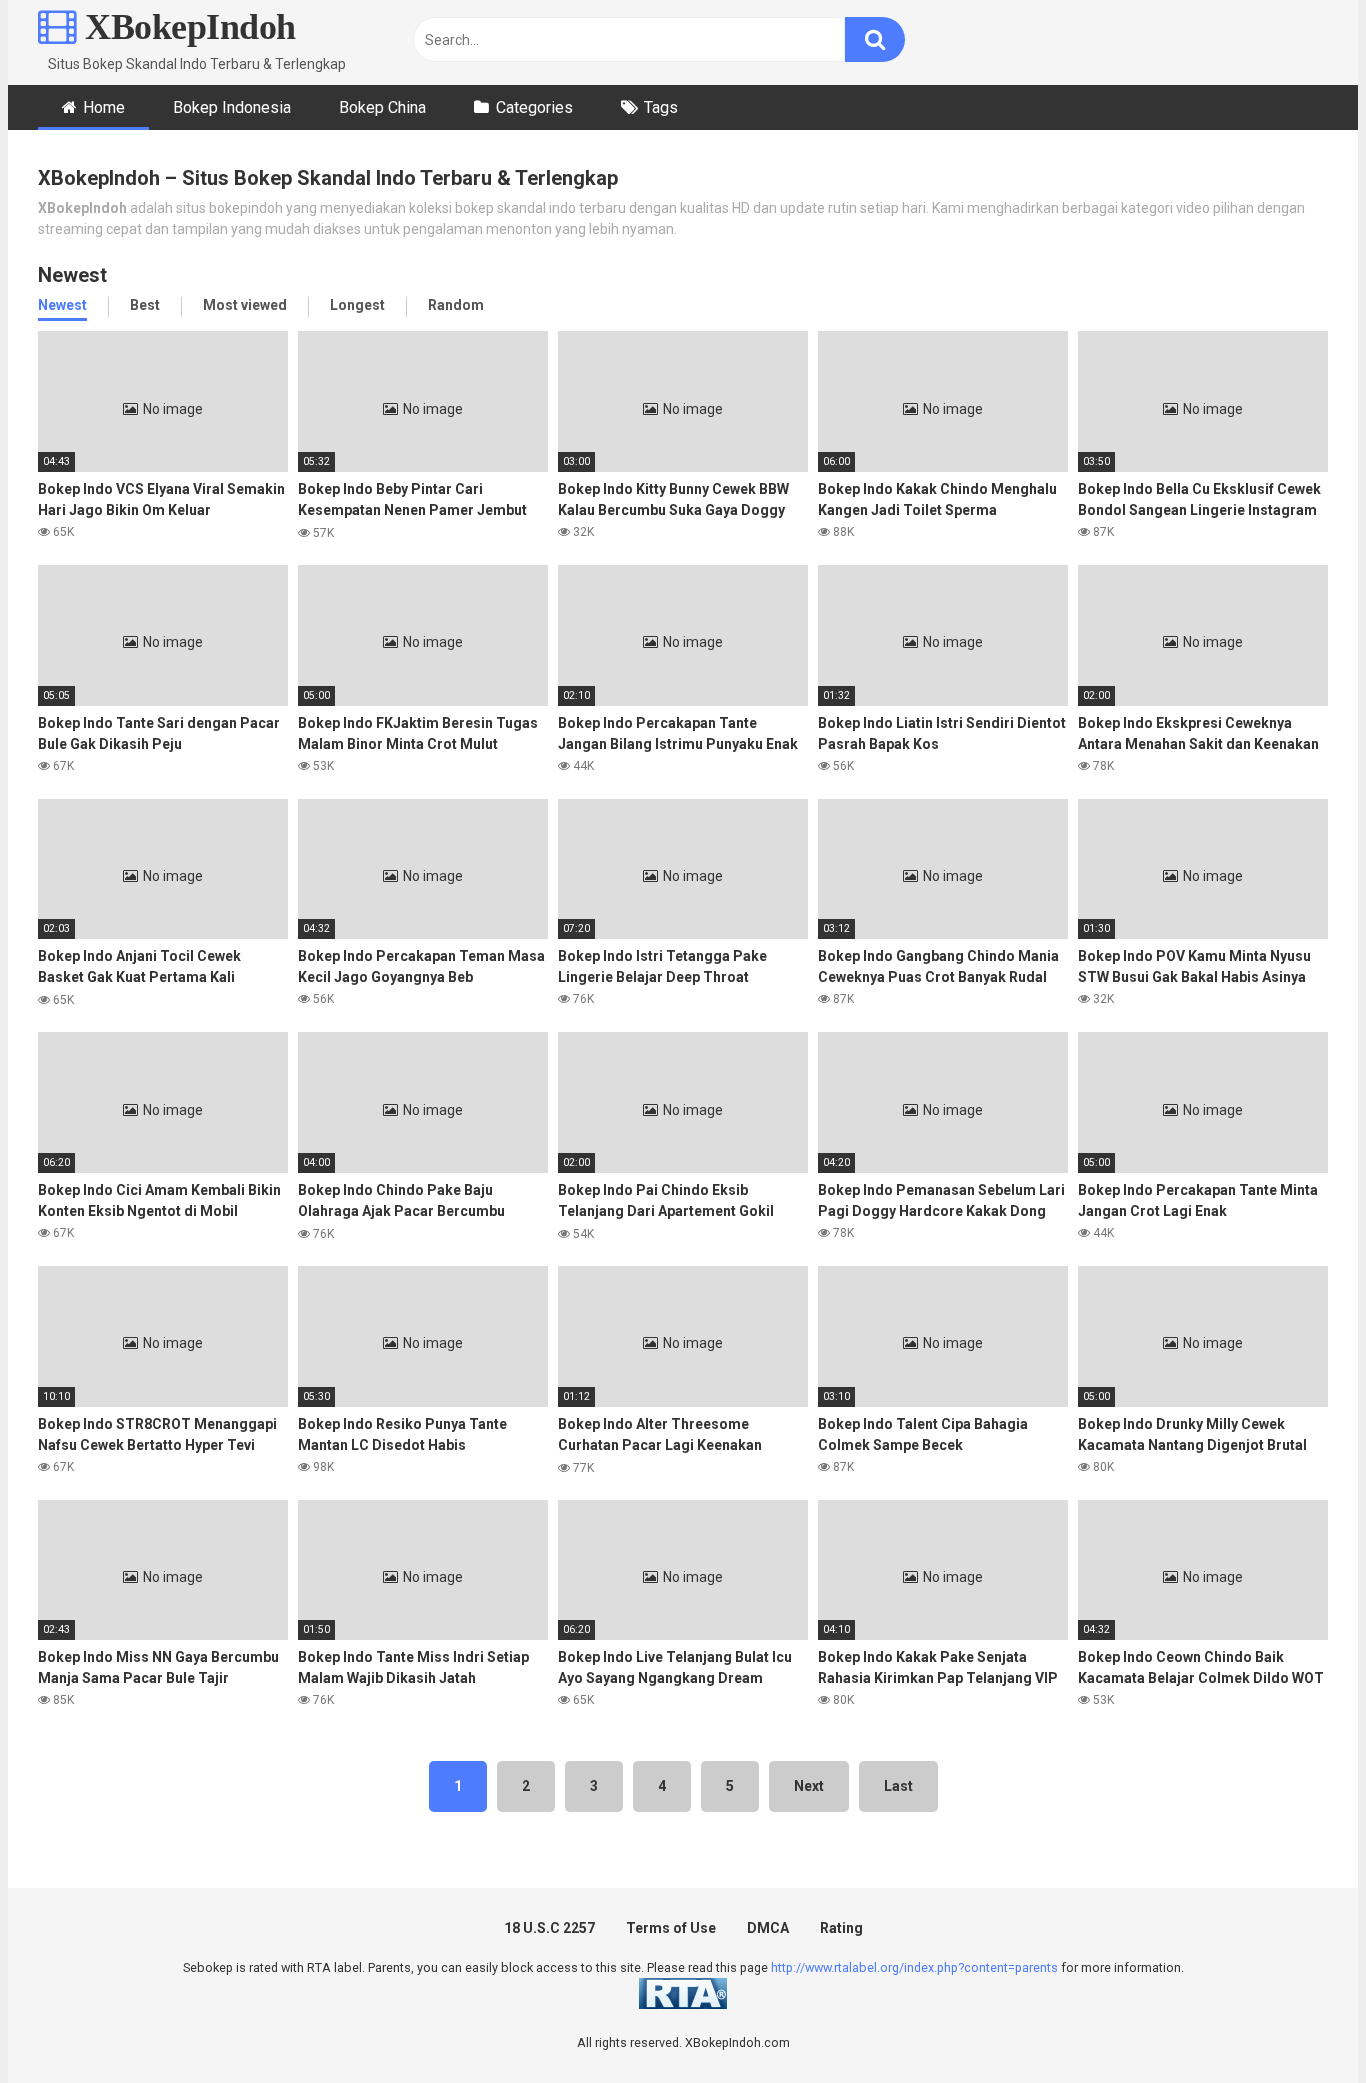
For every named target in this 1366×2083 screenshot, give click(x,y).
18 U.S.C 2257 (549, 1928)
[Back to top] (1299, 2022)
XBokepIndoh (186, 27)
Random (456, 305)
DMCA (768, 1928)
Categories (534, 107)
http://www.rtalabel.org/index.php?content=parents (914, 1967)
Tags (661, 107)
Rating (841, 1928)
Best (145, 305)
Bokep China (382, 107)
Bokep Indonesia (232, 107)
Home (104, 107)
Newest (62, 305)
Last (898, 1786)
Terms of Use (671, 1928)
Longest (357, 305)
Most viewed (245, 305)
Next (809, 1786)
